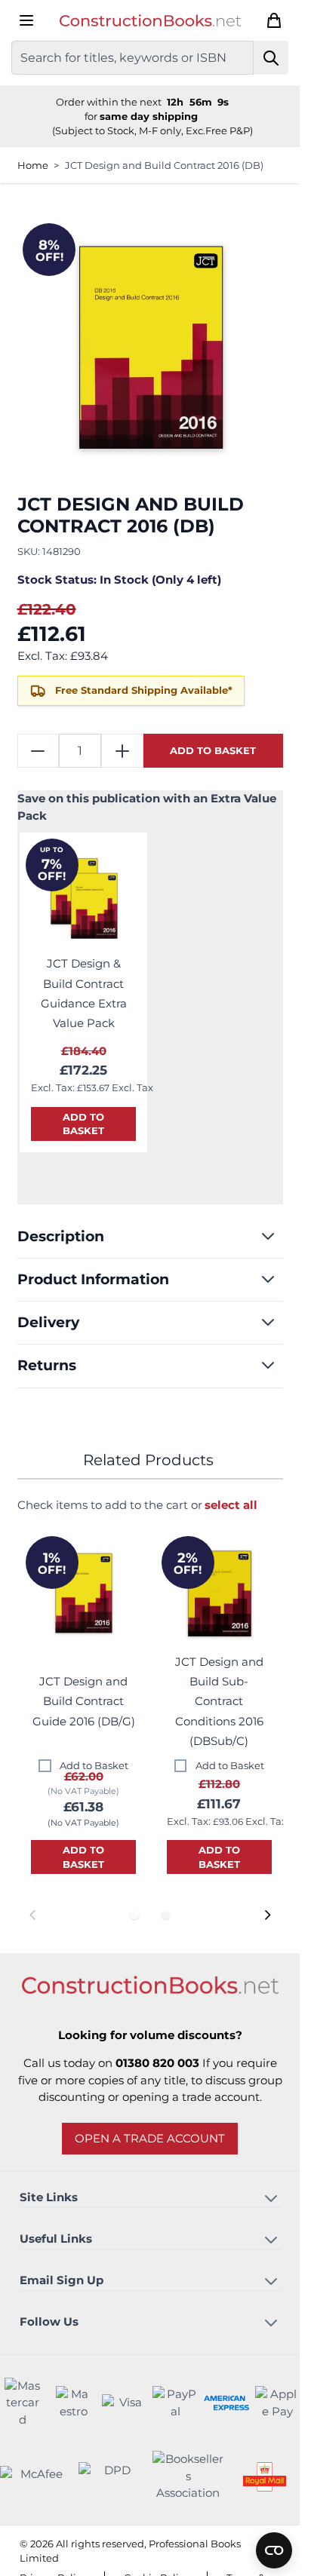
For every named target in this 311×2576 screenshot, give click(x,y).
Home (33, 165)
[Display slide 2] (166, 1915)
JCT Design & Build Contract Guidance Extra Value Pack (84, 993)
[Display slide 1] (134, 1915)
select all (231, 1505)
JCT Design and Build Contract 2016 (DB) (164, 165)
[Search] (271, 58)
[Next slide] (267, 1915)
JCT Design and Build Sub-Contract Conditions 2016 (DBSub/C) (219, 1701)
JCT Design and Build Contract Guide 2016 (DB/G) (84, 1701)
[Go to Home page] (150, 21)
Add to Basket (94, 1765)
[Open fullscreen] (150, 350)
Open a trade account (150, 2138)
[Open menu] (26, 20)
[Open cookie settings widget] (274, 2550)
